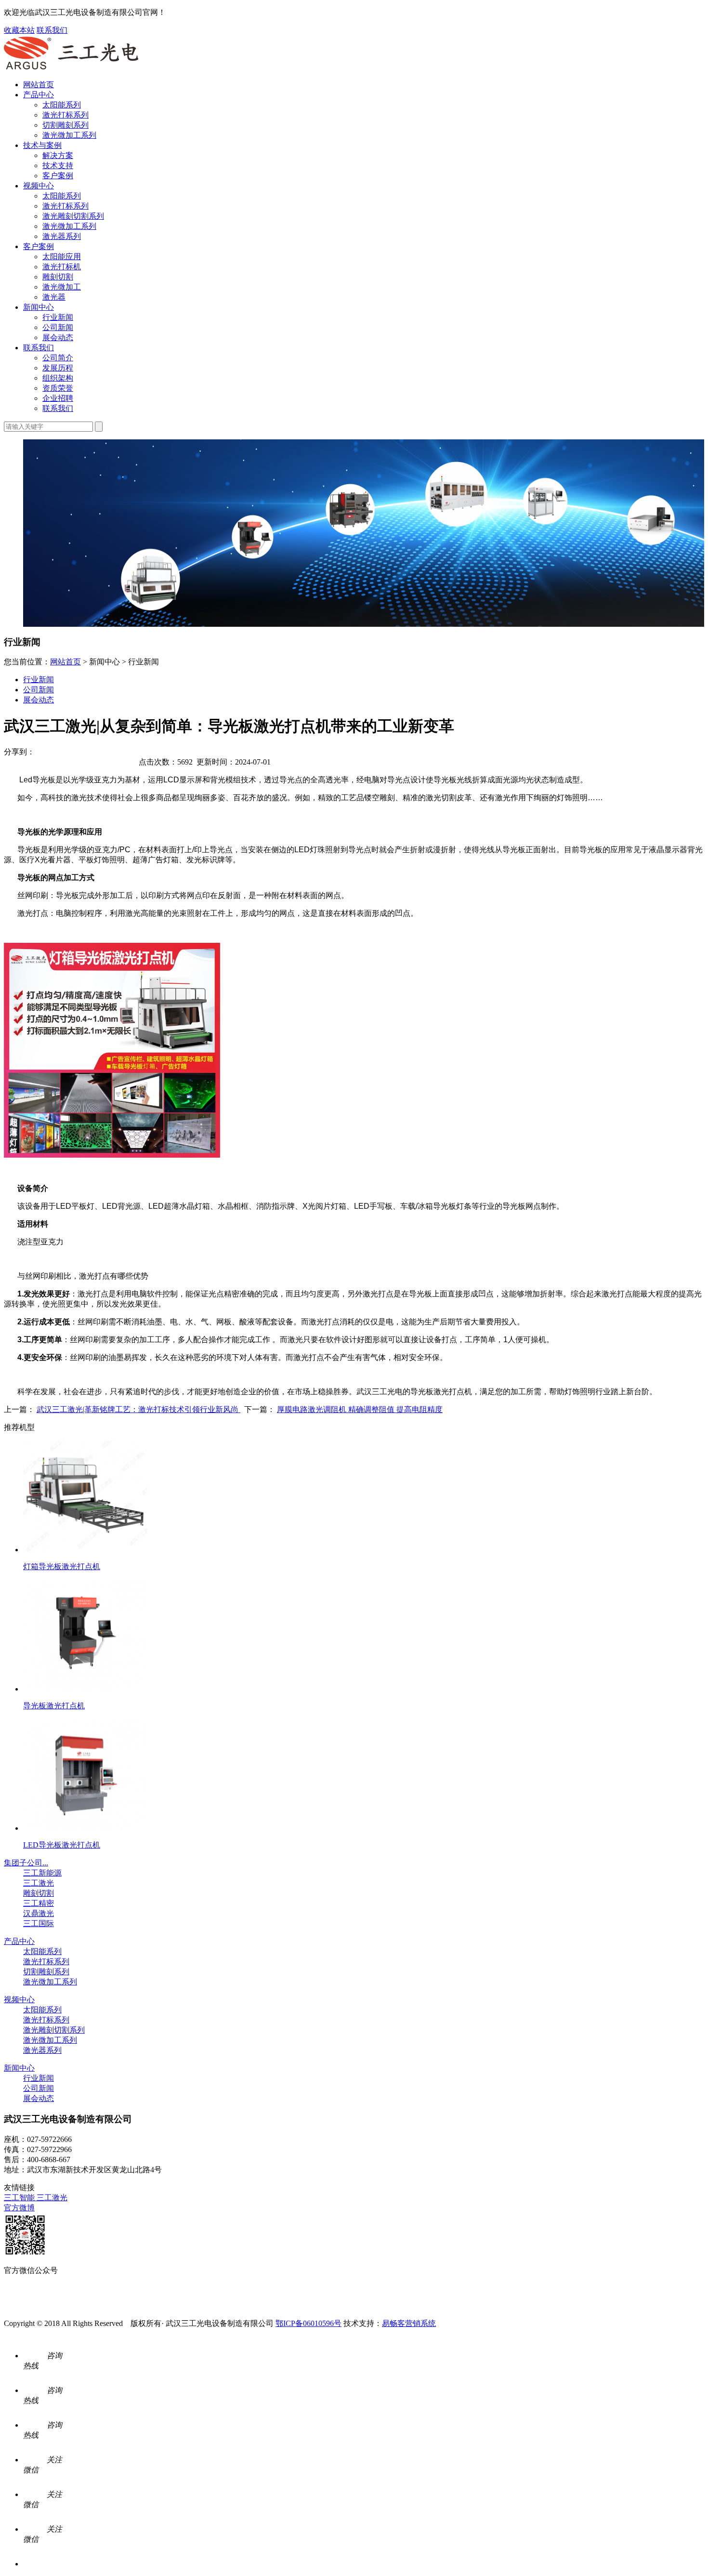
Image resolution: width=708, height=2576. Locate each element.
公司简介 (58, 358)
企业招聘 (58, 398)
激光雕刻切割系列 (73, 216)
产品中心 (39, 95)
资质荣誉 (58, 388)
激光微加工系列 (69, 135)
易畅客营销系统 (409, 2323)
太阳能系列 (62, 105)
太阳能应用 (62, 257)
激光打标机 (62, 267)
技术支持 (58, 165)
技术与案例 (42, 145)
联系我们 (52, 30)
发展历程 (58, 368)
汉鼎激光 (39, 1913)
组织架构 (58, 378)
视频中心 (39, 186)
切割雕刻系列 (66, 125)
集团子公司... (26, 1863)
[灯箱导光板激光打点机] (85, 1550)
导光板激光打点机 (54, 1706)
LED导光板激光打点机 (62, 1845)
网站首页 (39, 85)
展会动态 (58, 337)
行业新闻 (58, 317)
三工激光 (39, 1883)
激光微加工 (62, 287)
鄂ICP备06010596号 (308, 2323)
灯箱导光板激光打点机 (62, 1566)
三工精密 (39, 1903)
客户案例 (58, 176)
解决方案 (58, 155)
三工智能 (20, 2198)
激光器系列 (62, 236)
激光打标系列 (66, 115)
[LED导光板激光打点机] (85, 1828)
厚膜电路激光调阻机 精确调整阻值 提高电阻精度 (360, 1409)
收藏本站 (19, 30)
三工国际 (39, 1923)
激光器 (54, 297)
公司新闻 (58, 327)
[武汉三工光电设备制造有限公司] (71, 68)
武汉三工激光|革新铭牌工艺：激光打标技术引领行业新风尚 (138, 1409)
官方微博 (19, 2208)
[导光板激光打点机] (85, 1689)
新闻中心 (39, 307)
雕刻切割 (58, 277)
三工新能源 (42, 1873)
